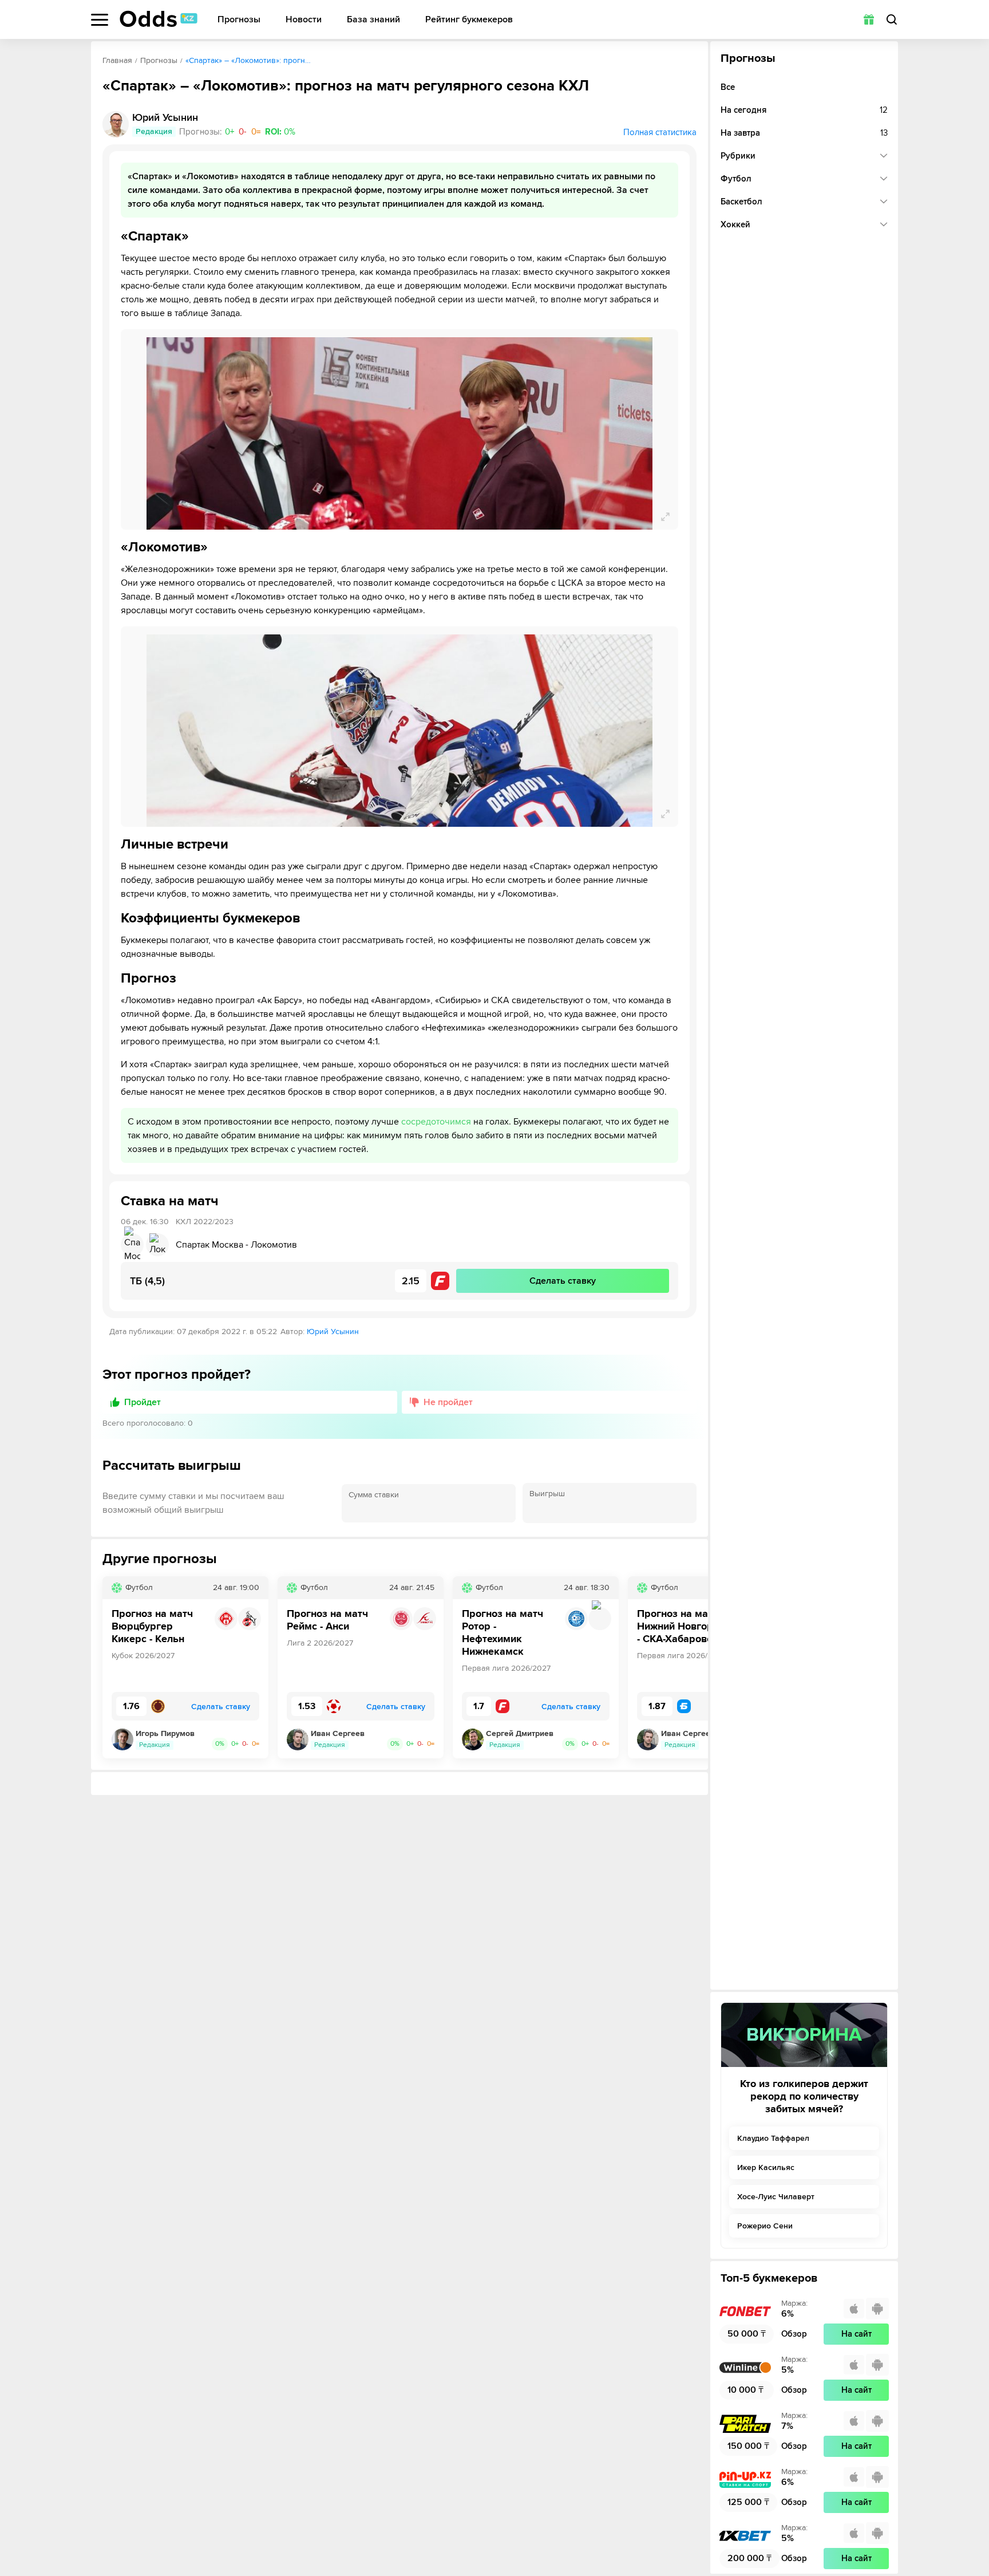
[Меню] (100, 20)
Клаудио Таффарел (773, 2138)
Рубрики (738, 156)
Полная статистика (660, 132)
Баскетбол (741, 202)
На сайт (857, 2334)
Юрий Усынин (333, 1332)
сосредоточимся (436, 1122)
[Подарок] (869, 19)
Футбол (736, 179)
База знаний (373, 20)
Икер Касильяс (766, 2167)
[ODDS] (159, 19)
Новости (304, 20)
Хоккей (735, 224)
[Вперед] (691, 1667)
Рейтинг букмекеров (469, 20)
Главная (117, 60)
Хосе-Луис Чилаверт (776, 2197)
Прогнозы (239, 20)
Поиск (892, 19)
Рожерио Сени (765, 2226)
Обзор (794, 2334)
